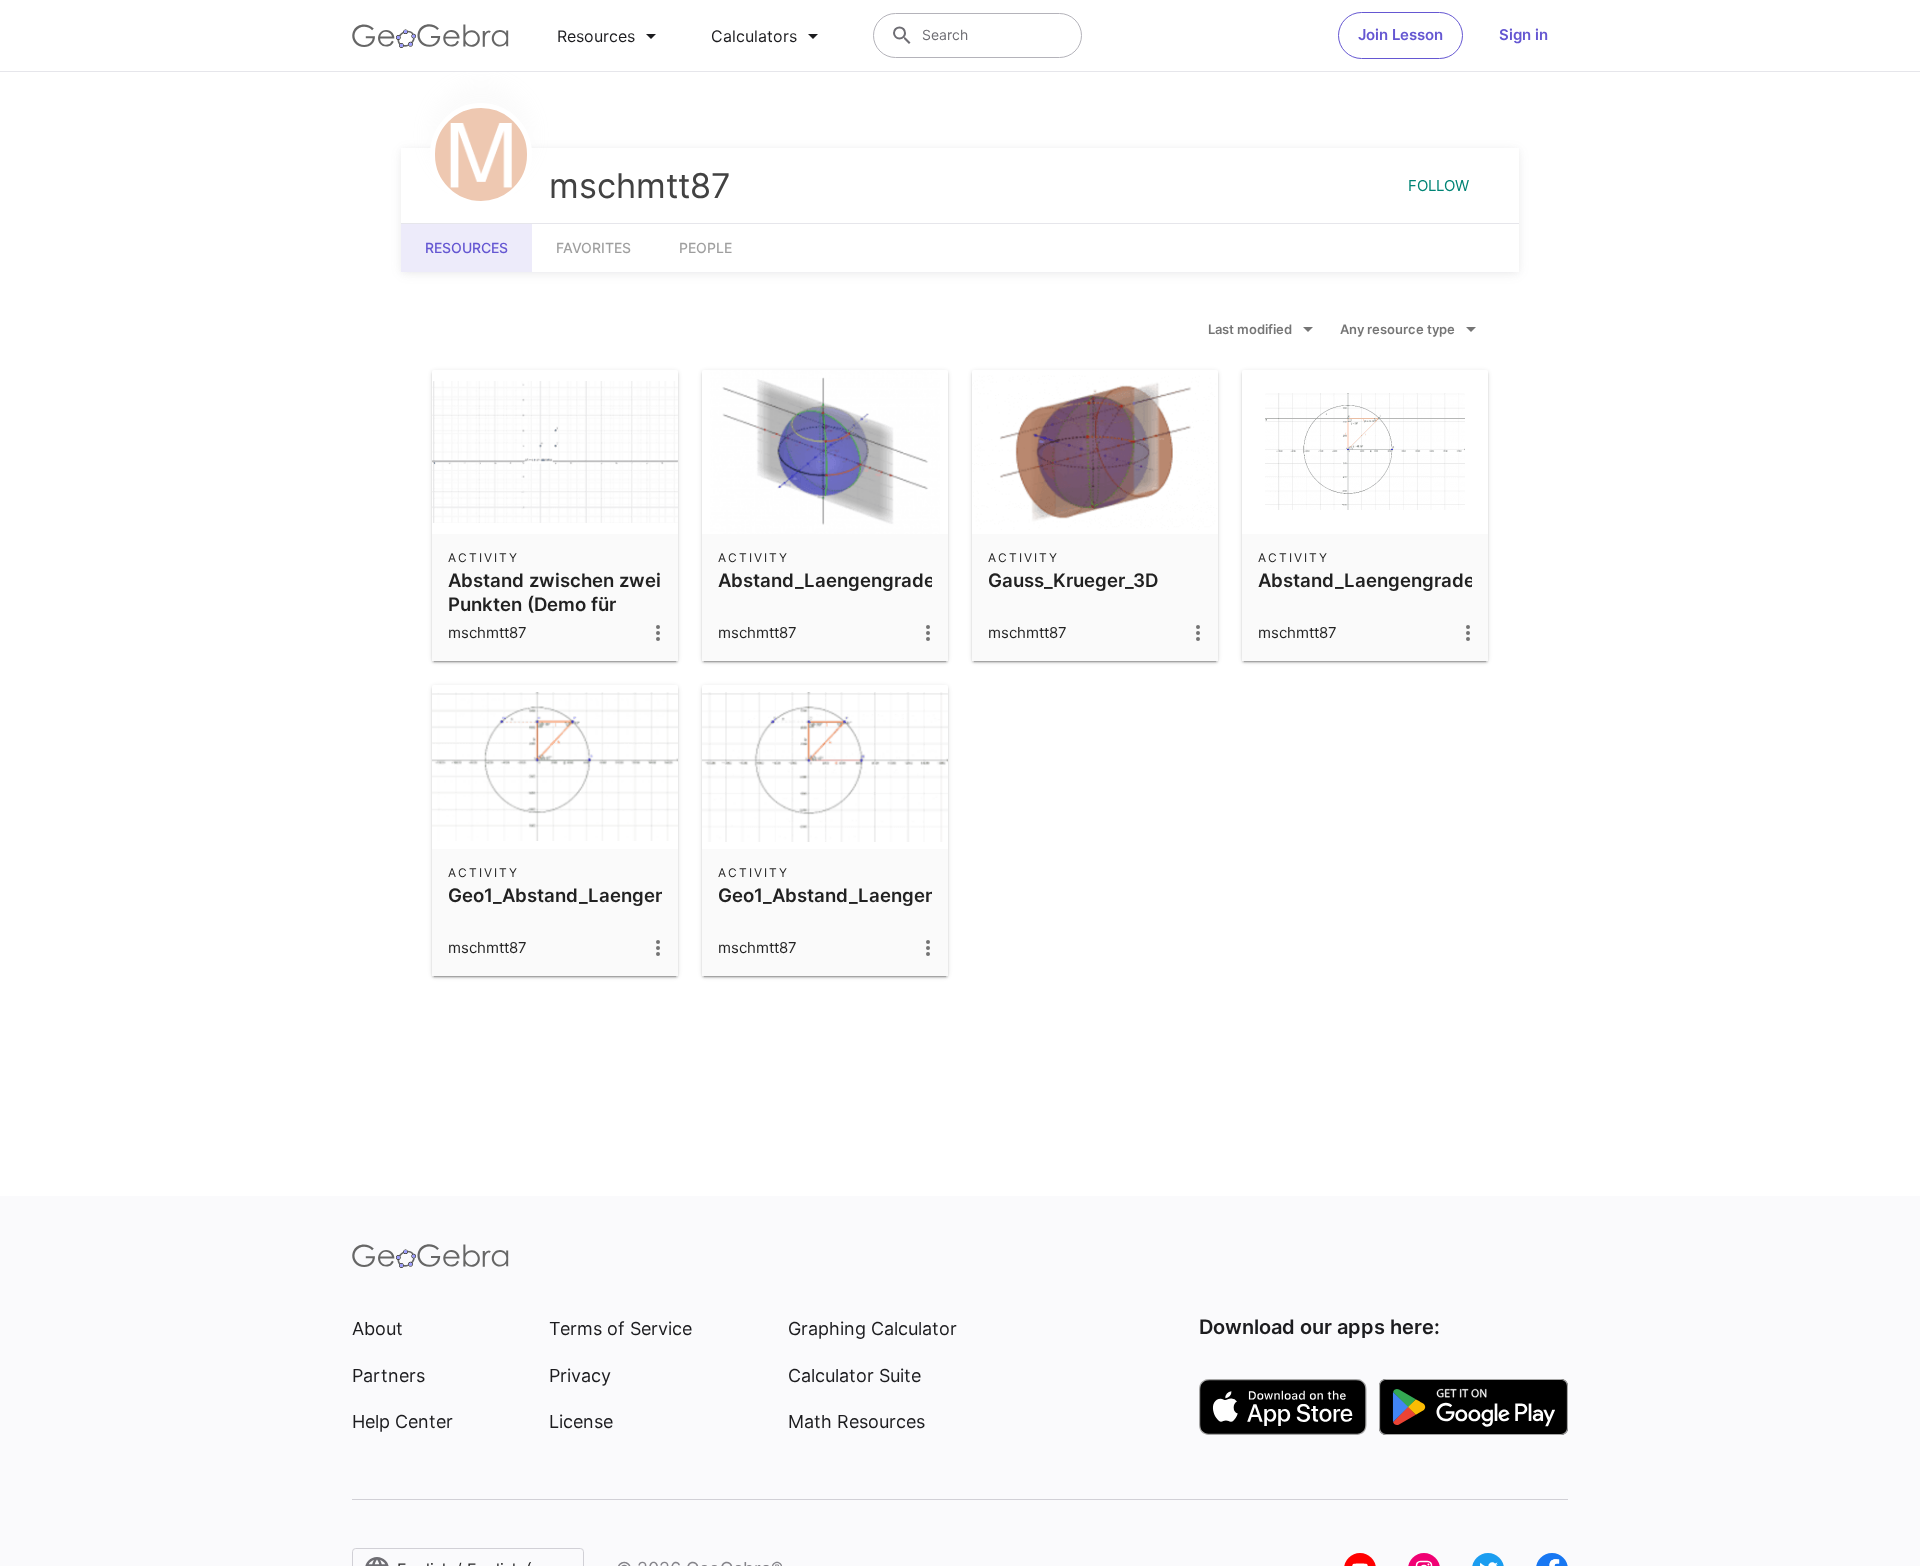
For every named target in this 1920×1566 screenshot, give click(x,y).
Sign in (1523, 34)
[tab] (610, 36)
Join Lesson (1400, 34)
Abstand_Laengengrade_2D (1383, 580)
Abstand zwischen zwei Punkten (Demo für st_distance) (554, 604)
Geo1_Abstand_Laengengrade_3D (600, 895)
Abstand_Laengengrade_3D (843, 580)
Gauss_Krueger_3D (1073, 580)
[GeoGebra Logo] (430, 36)
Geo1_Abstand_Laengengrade (853, 895)
